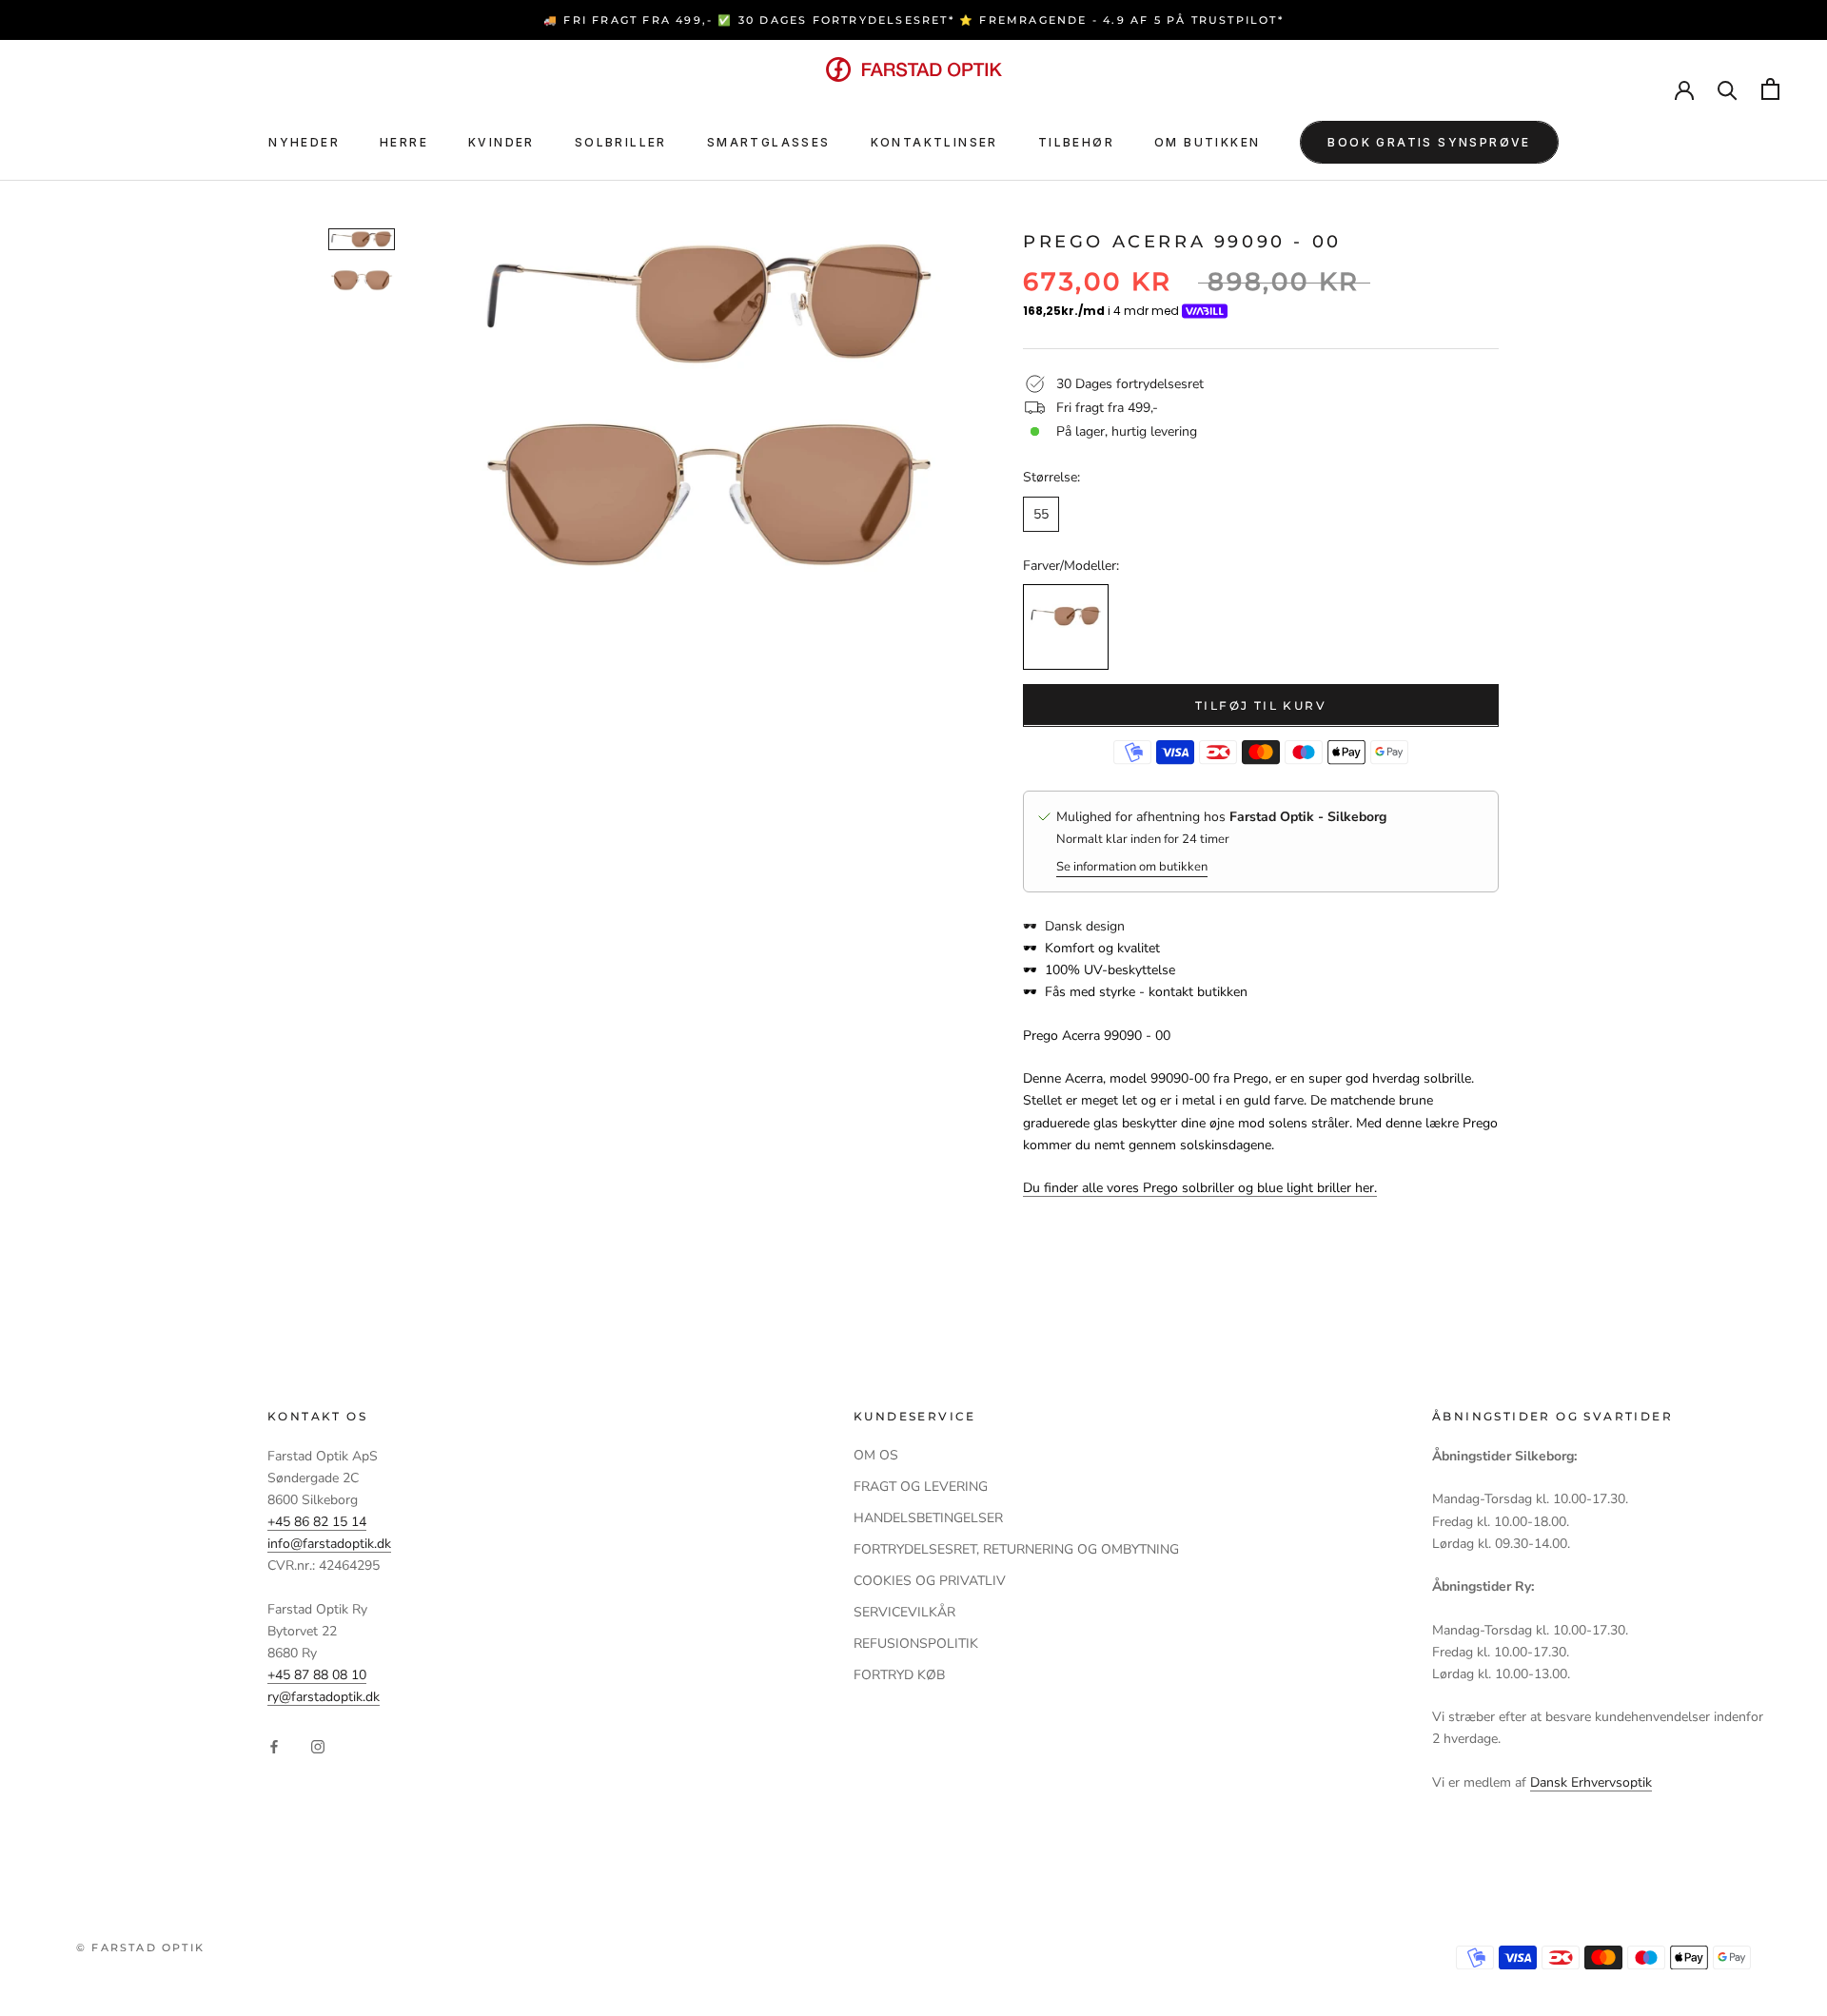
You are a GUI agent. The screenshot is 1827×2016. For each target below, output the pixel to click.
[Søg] (1728, 89)
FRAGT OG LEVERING (921, 1487)
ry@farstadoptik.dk (324, 1697)
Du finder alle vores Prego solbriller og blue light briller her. (1200, 1188)
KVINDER (501, 142)
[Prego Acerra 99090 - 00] (1066, 626)
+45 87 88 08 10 (317, 1675)
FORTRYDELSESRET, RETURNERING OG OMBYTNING (1016, 1549)
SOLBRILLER (621, 142)
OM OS (876, 1455)
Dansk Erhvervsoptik (1591, 1782)
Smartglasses (769, 142)
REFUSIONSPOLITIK (916, 1644)
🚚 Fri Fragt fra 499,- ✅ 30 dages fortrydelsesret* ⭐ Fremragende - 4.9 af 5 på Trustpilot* (913, 20)
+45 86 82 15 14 (317, 1522)
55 (1041, 513)
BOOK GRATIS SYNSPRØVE (1429, 142)
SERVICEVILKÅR (904, 1612)
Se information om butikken (1132, 866)
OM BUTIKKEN (1207, 142)
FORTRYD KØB (899, 1675)
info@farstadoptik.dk (329, 1544)
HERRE (404, 142)
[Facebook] (274, 1746)
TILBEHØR (1076, 142)
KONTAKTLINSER (934, 142)
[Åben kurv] (1770, 89)
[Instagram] (318, 1746)
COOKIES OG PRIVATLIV (930, 1581)
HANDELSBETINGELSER (928, 1518)
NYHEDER (304, 142)
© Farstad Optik (140, 1947)
